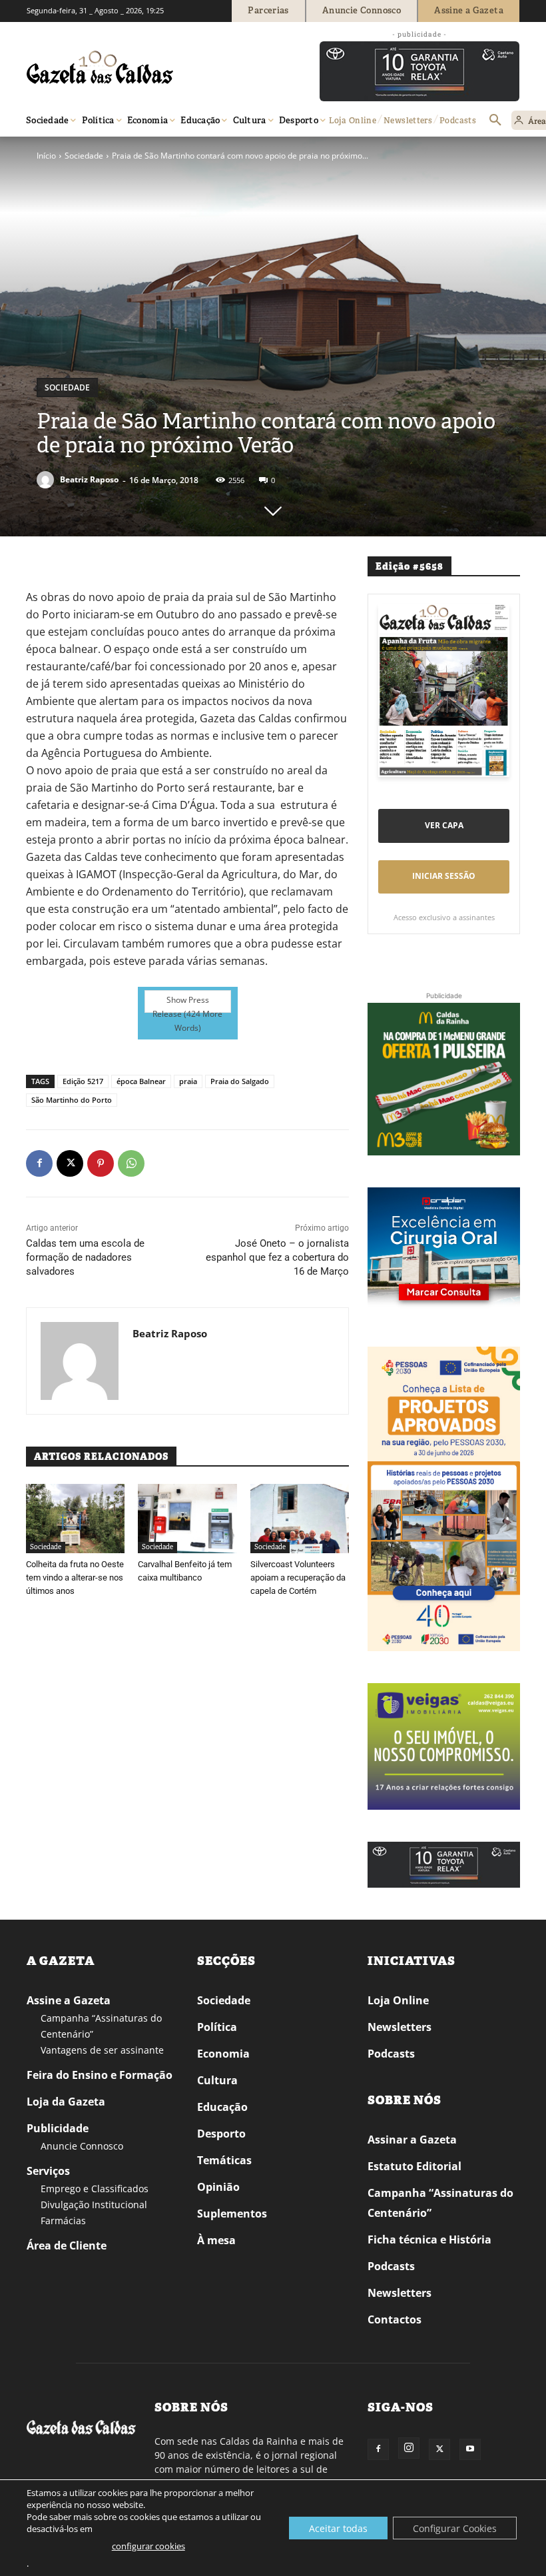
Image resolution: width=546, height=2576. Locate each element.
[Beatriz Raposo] (47, 480)
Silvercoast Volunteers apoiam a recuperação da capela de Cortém (298, 1578)
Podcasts (391, 2054)
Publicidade (58, 2128)
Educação (222, 2107)
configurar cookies (148, 2546)
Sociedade (84, 156)
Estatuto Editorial (414, 2166)
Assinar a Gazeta (412, 2140)
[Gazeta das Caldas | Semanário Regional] (153, 67)
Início (46, 156)
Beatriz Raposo (89, 479)
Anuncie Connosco (82, 2146)
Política (217, 2027)
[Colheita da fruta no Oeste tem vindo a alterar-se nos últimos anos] (75, 1519)
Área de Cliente (67, 2246)
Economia (223, 2054)
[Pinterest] (101, 1163)
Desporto (221, 2134)
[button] (495, 121)
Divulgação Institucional (94, 2205)
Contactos (395, 2319)
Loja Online (398, 2000)
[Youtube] (470, 2449)
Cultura (217, 2080)
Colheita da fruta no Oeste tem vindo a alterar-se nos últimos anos (75, 1578)
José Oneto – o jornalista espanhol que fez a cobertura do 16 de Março (277, 1257)
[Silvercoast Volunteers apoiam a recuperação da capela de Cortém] (300, 1519)
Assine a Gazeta (69, 2000)
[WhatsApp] (131, 1163)
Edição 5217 (83, 1081)
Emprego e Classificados (95, 2189)
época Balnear (141, 1081)
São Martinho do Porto (72, 1100)
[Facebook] (39, 1163)
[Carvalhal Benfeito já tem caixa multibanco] (187, 1519)
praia (188, 1081)
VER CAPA (444, 825)
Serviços (48, 2171)
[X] (70, 1163)
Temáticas (224, 2160)
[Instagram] (409, 2448)
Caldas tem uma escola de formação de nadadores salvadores (85, 1257)
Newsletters (400, 2027)
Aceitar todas (338, 2528)
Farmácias (63, 2221)
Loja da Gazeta (66, 2102)
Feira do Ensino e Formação (100, 2075)
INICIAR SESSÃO (444, 876)
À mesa (216, 2240)
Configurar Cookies (455, 2528)
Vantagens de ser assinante (102, 2050)
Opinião (218, 2187)
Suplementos (232, 2214)
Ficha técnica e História (429, 2240)
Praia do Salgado (240, 1081)
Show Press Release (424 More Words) (187, 1003)
